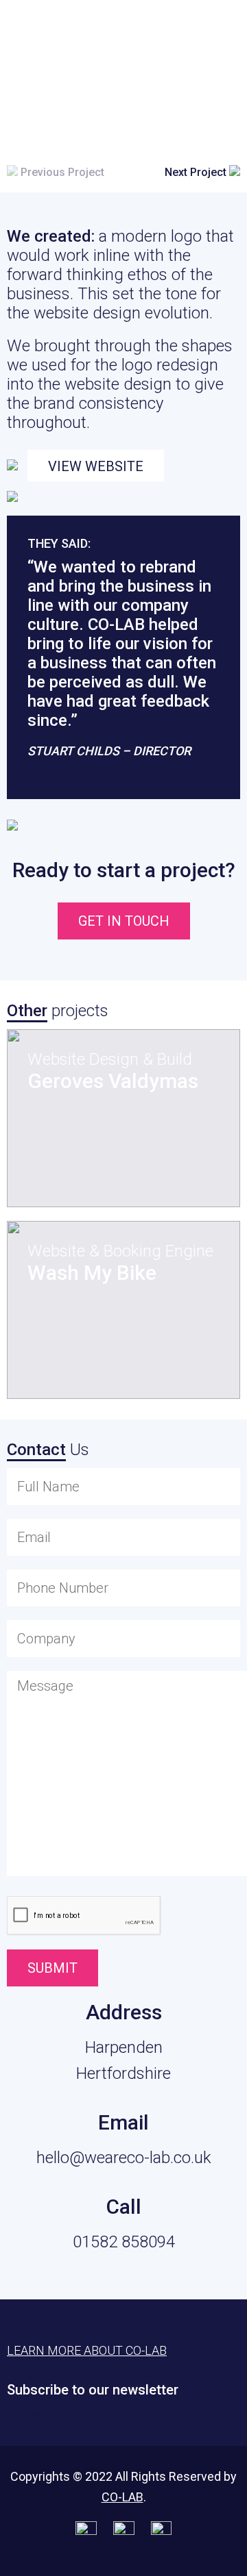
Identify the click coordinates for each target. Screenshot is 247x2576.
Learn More (168, 28)
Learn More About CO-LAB (87, 2350)
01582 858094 (124, 2242)
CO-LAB (122, 2497)
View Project (104, 1165)
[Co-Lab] (45, 33)
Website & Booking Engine (120, 1251)
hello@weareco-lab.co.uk (124, 2158)
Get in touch (124, 921)
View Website (96, 466)
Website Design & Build (110, 1059)
